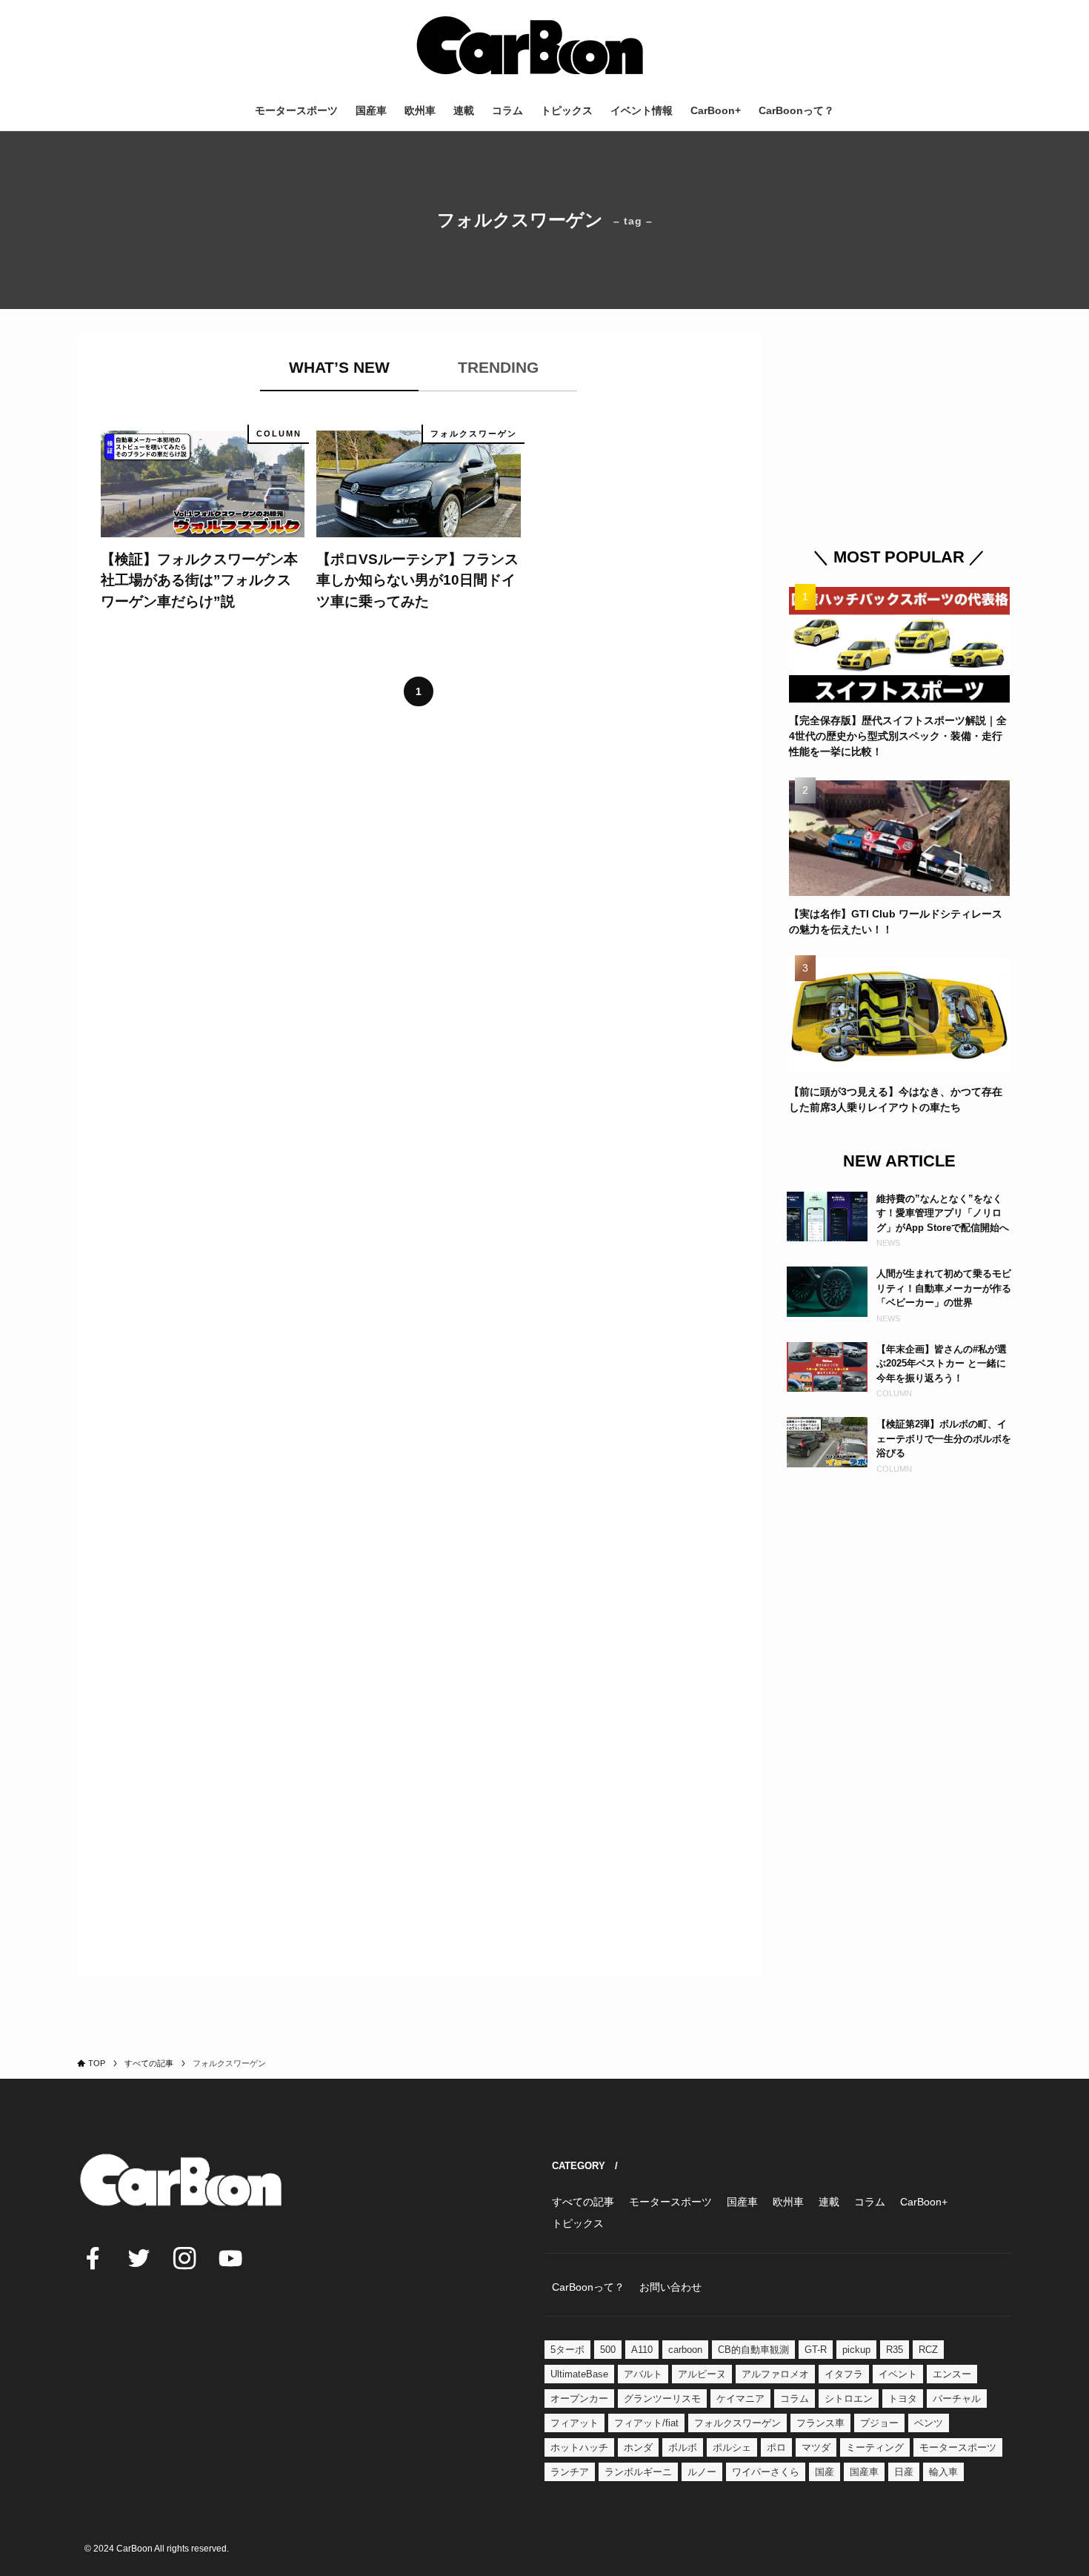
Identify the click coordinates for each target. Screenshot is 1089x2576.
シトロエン (849, 2399)
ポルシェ (732, 2447)
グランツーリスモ (662, 2399)
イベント (898, 2374)
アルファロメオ (775, 2374)
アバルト (643, 2374)
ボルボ (683, 2447)
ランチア (570, 2472)
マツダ (816, 2447)
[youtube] (230, 2258)
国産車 (864, 2472)
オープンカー (579, 2399)
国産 (825, 2472)
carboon (685, 2350)
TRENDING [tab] (498, 367)
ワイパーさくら (766, 2472)
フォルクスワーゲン (737, 2423)
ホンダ (638, 2447)
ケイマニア (740, 2399)
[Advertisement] (899, 425)
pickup (856, 2350)
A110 (642, 2350)
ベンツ (929, 2423)
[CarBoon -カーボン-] (530, 45)
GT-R (816, 2350)
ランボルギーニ (638, 2472)
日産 (904, 2472)
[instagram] (184, 2258)
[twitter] (139, 2258)
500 (608, 2350)
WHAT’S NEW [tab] (339, 367)
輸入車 (943, 2472)
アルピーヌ (702, 2374)
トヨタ (903, 2399)
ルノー (702, 2472)
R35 (895, 2350)
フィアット (575, 2423)
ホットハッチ (579, 2447)
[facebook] (93, 2258)
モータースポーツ (958, 2447)
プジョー (879, 2423)
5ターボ (567, 2350)
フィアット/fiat (646, 2423)
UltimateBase (579, 2374)
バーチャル (957, 2399)
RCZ (928, 2350)
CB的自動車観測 (753, 2350)
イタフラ (844, 2374)
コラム (795, 2399)
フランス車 (820, 2423)
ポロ (776, 2447)
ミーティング (875, 2447)
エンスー (952, 2374)
